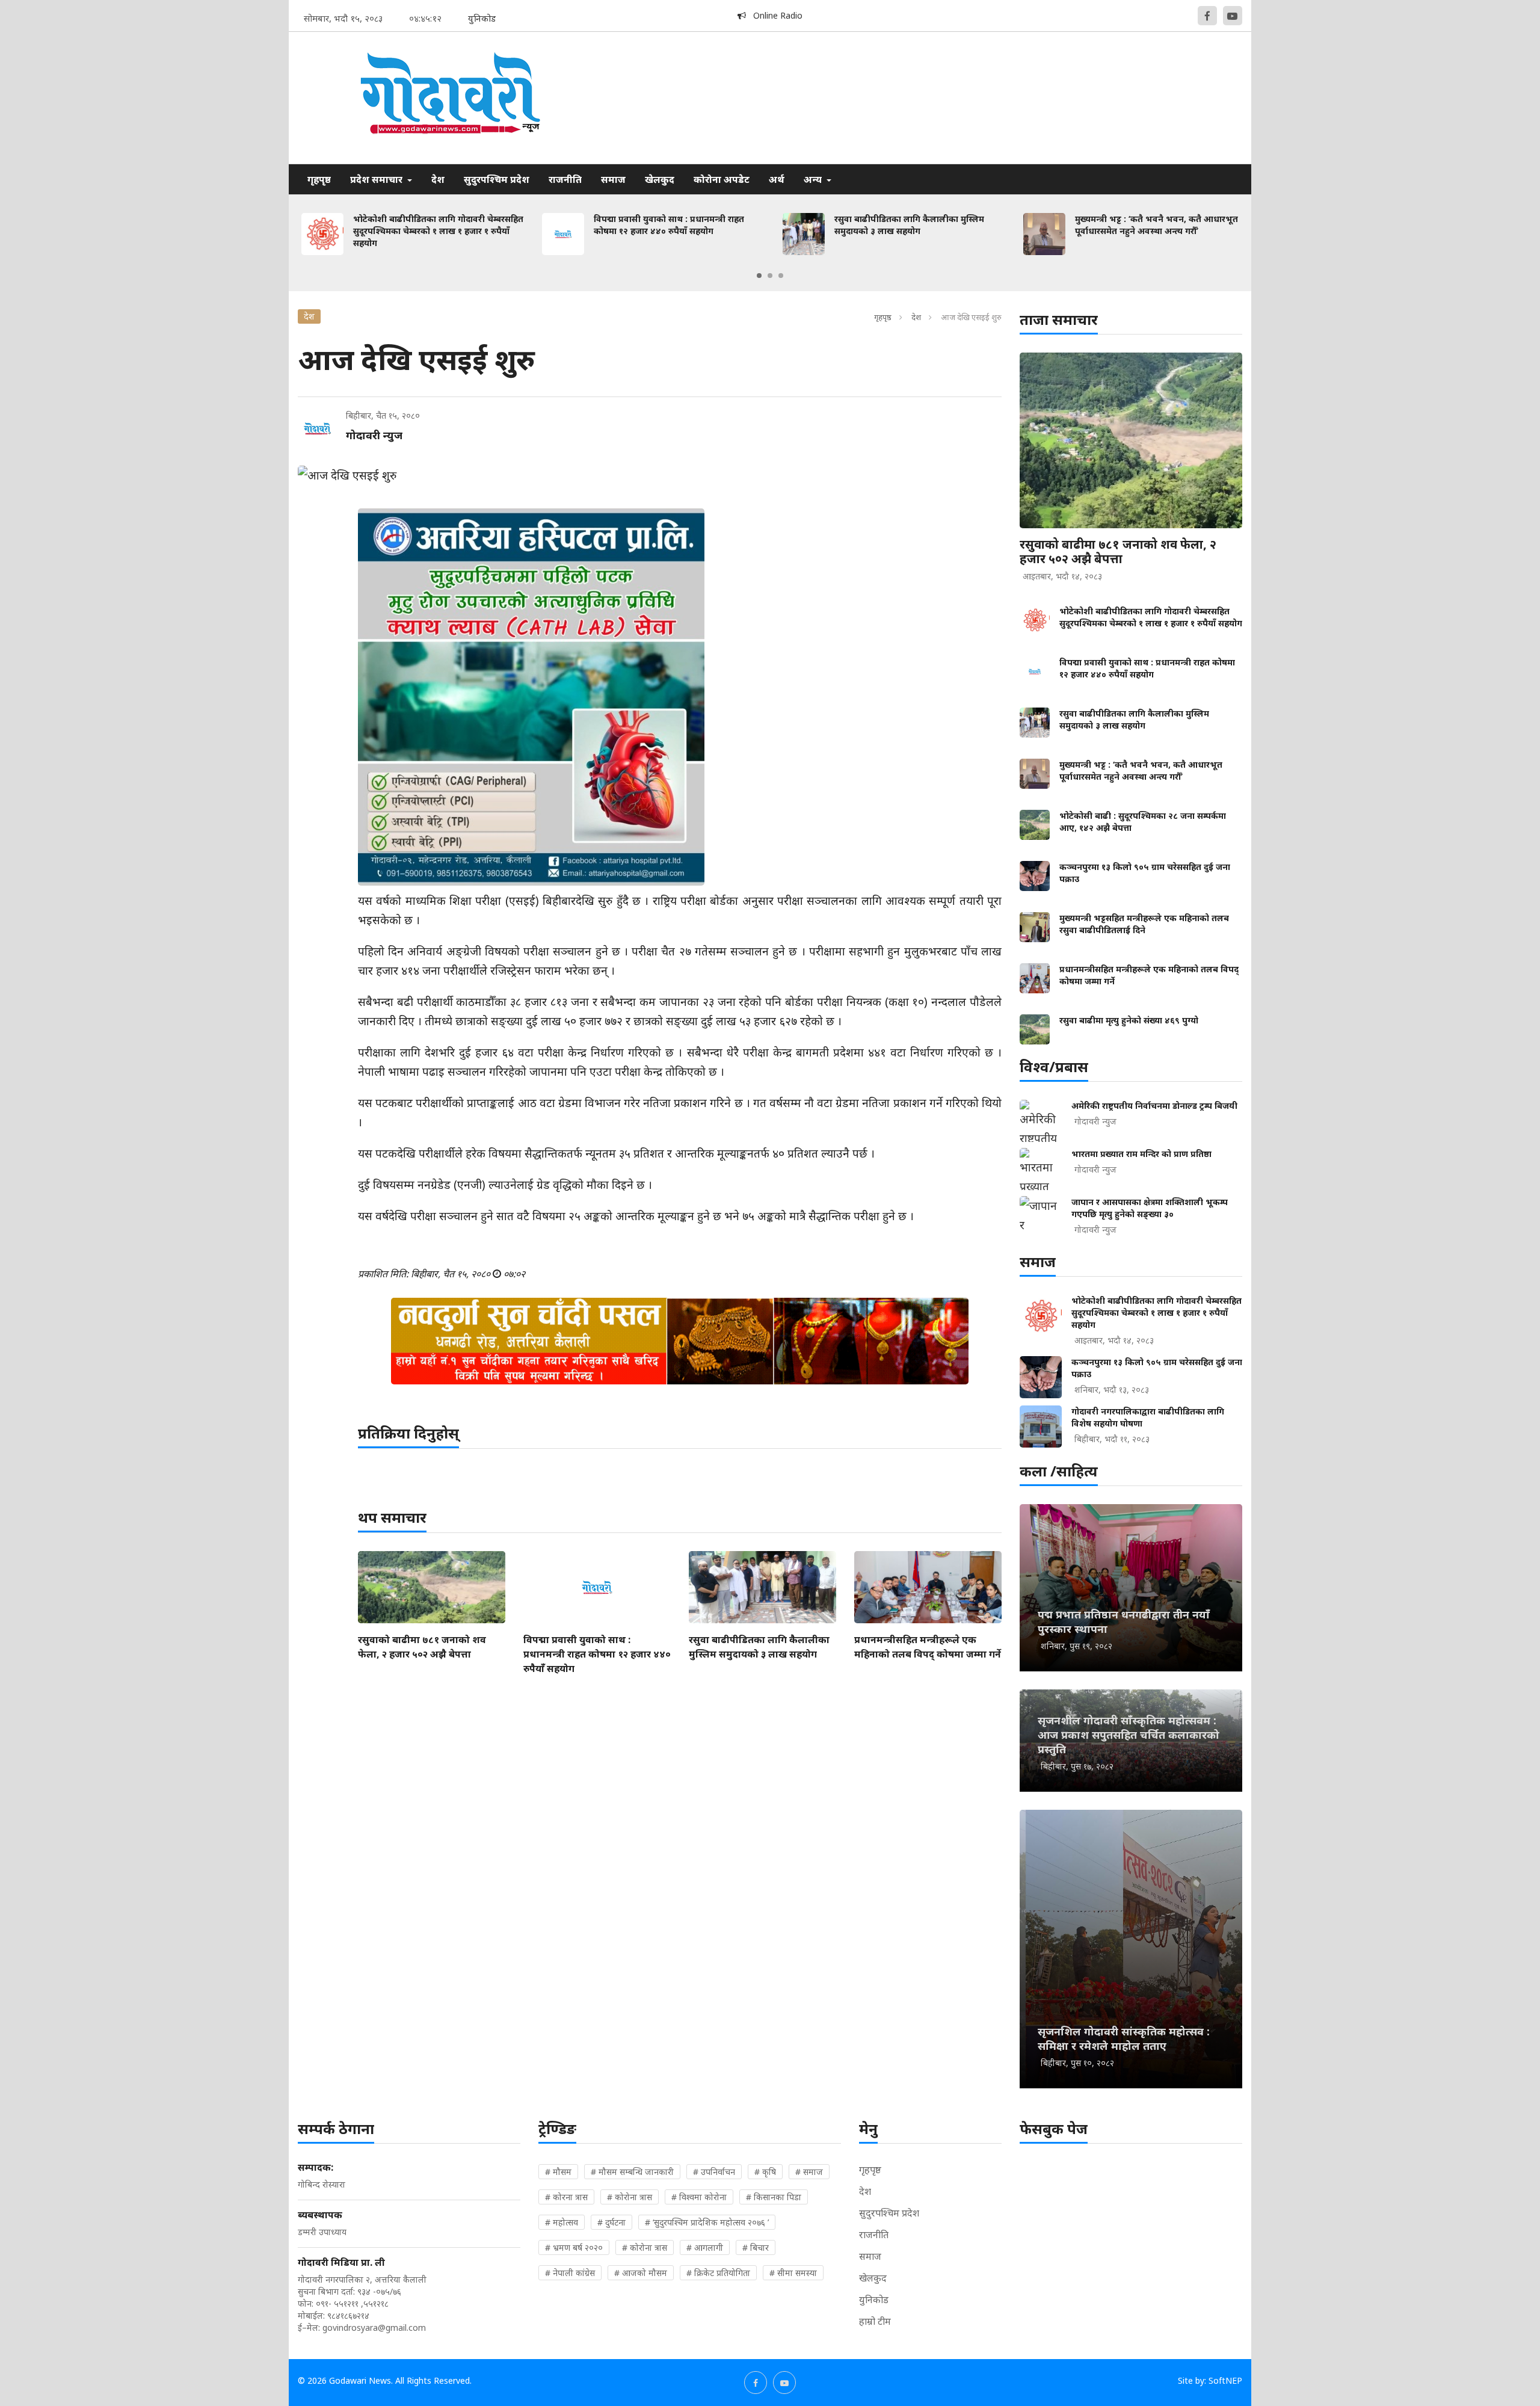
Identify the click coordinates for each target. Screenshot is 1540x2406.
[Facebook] (1207, 16)
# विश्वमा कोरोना (699, 2197)
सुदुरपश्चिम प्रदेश (497, 179)
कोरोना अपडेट (722, 179)
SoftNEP (1225, 2380)
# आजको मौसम (641, 2273)
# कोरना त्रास (566, 2197)
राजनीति (565, 179)
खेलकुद (660, 179)
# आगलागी (705, 2247)
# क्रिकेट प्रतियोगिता (718, 2273)
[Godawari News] (449, 98)
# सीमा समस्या (793, 2273)
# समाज (809, 2172)
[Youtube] (1233, 16)
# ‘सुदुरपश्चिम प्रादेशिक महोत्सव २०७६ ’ (707, 2222)
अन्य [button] (814, 179)
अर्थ (777, 179)
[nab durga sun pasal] (680, 1341)
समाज (613, 179)
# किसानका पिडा (774, 2197)
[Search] (1233, 170)
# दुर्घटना (611, 2222)
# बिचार (756, 2247)
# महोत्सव (562, 2222)
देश (438, 179)
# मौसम (558, 2172)
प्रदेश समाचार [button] (377, 179)
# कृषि (765, 2172)
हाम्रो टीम (875, 2321)
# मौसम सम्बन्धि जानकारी (632, 2172)
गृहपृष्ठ (319, 179)
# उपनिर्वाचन (714, 2172)
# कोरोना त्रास (630, 2197)
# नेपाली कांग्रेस (570, 2273)
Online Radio (774, 15)
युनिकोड (874, 2300)
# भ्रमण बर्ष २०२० (574, 2247)
